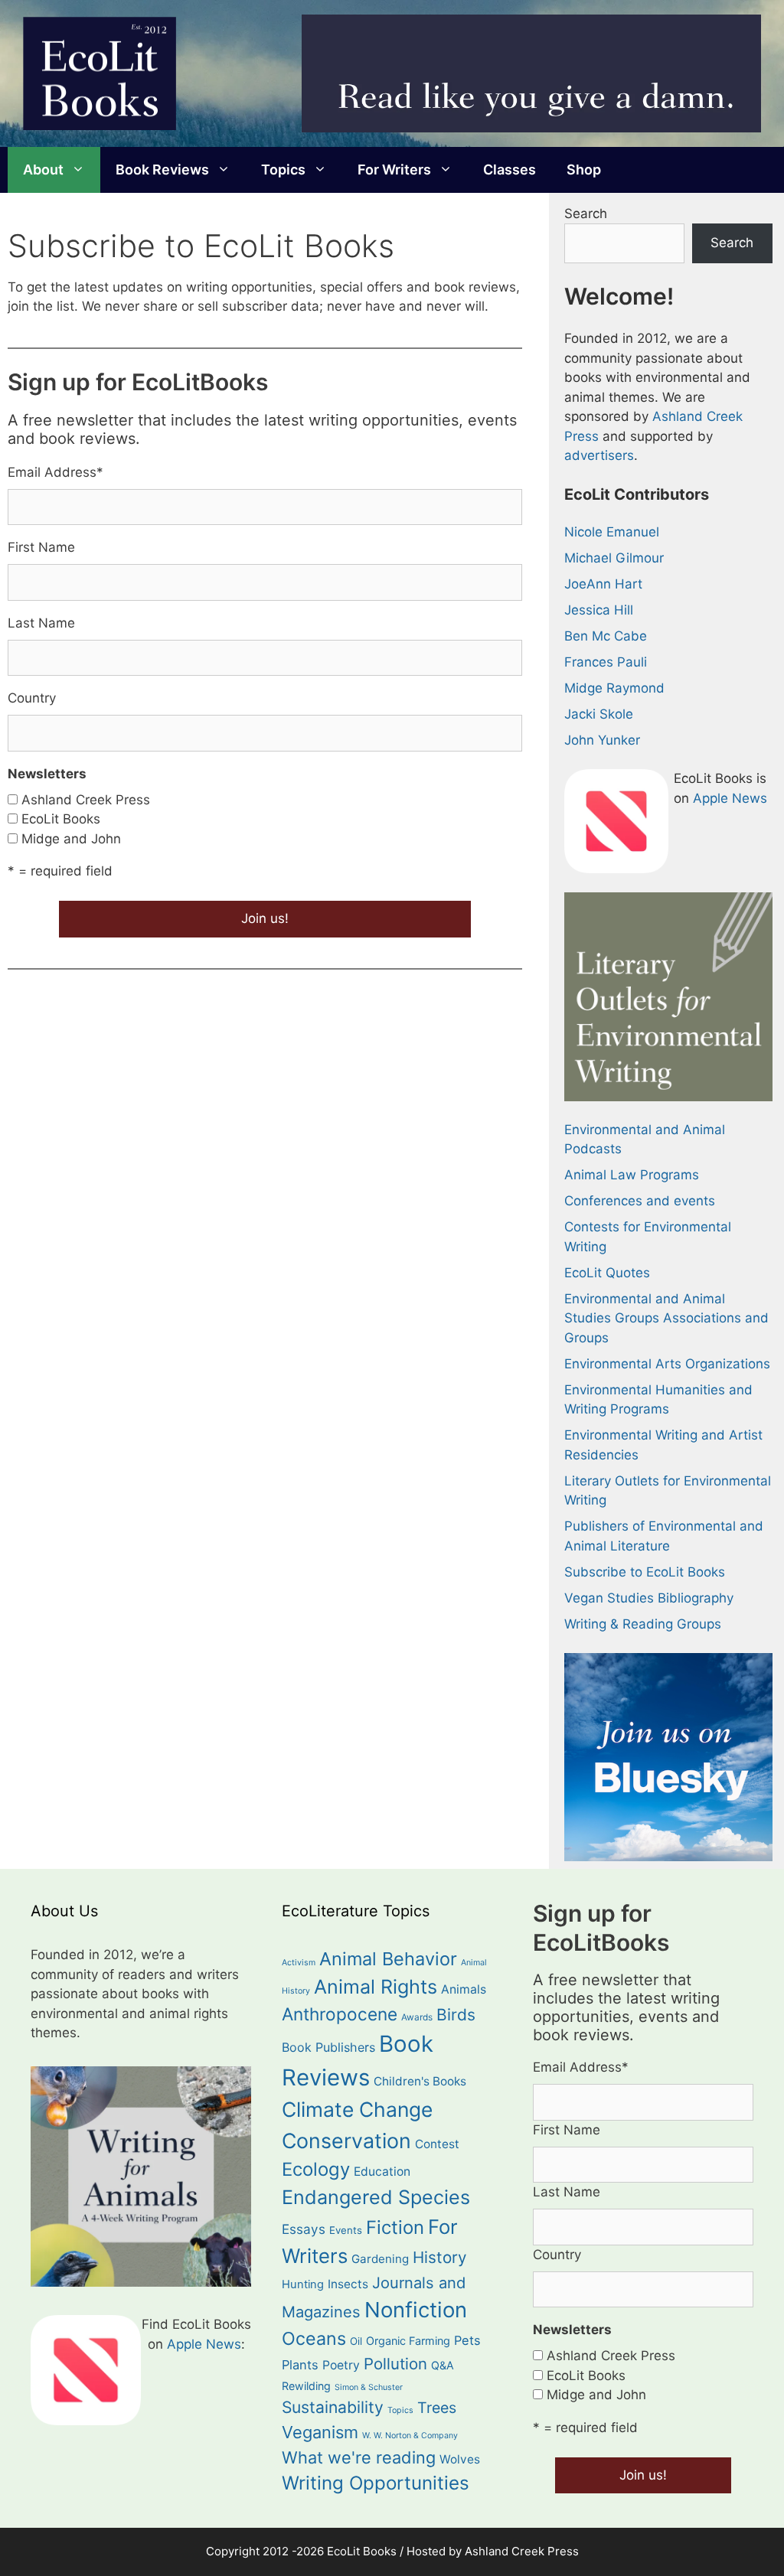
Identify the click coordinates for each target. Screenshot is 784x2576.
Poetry (341, 2365)
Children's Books (420, 2081)
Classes (510, 170)
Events (346, 2230)
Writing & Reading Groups (643, 1624)
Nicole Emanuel (612, 532)
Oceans (314, 2338)
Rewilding (306, 2386)
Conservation (346, 2141)
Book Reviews (162, 170)
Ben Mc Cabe (606, 636)
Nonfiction (416, 2310)
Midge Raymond (614, 688)
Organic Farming (408, 2341)
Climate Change (357, 2109)
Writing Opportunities (376, 2483)
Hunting (303, 2284)
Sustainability (333, 2407)
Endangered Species (376, 2197)
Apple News (730, 798)
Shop (584, 170)
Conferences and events (640, 1201)
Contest (437, 2144)
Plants (300, 2365)
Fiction (395, 2227)
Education (382, 2172)
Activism (299, 1963)
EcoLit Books (61, 819)
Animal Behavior (388, 1959)
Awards (417, 2017)
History (439, 2257)
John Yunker (602, 740)
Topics (283, 170)
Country (32, 698)
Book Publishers (328, 2047)
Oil (356, 2341)
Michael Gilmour (614, 558)
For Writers (394, 170)
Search (586, 214)
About (43, 170)
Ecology (316, 2169)
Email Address (56, 472)
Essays (304, 2229)
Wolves (460, 2459)
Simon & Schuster (369, 2387)
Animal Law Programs (632, 1175)
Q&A (443, 2365)
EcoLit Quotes (607, 1273)
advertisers (599, 455)
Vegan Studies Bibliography (649, 1598)
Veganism (320, 2432)
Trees (437, 2408)
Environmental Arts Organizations (667, 1364)
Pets (467, 2340)
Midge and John (71, 839)
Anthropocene (340, 2014)
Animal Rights (376, 1987)
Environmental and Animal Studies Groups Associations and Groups (666, 1318)
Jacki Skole (599, 714)
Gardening (380, 2259)
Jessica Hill (599, 610)
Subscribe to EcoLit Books (645, 1572)
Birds (456, 2015)
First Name (41, 547)
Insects (348, 2284)
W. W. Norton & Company (410, 2436)
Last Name (41, 623)
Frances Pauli (606, 662)
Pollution (395, 2364)
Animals (464, 1989)
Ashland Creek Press (86, 800)
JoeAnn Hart (603, 584)
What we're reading (359, 2457)
